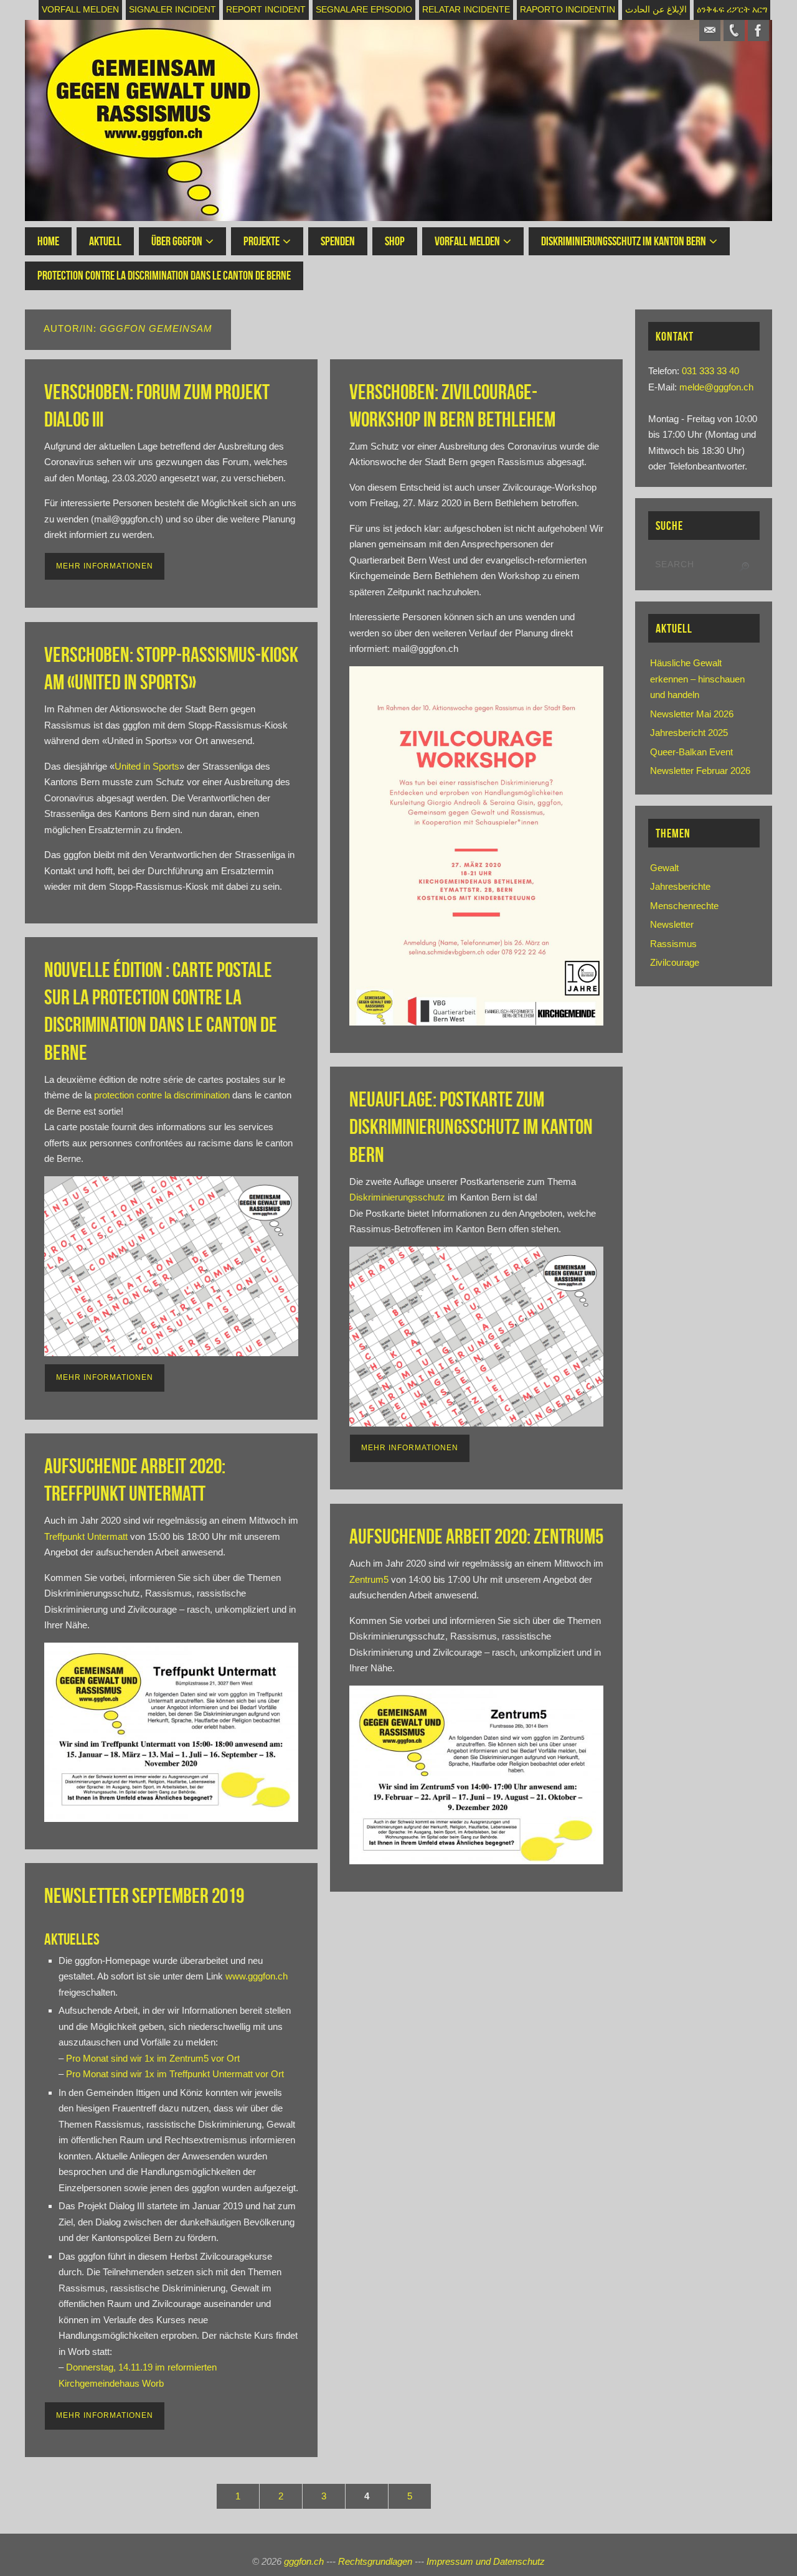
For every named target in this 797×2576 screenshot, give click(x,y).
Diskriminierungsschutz (397, 1197)
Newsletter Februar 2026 (700, 771)
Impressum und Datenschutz (486, 2561)
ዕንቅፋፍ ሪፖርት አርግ (732, 10)
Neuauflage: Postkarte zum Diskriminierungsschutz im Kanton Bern (471, 1127)
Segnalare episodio (364, 10)
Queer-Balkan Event (691, 752)
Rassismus (673, 944)
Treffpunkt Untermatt (86, 1536)
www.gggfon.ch (257, 1976)
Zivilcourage (675, 962)
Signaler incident (172, 10)
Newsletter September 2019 (144, 1896)
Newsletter (672, 924)
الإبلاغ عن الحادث (656, 10)
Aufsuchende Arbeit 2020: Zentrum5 (476, 1536)
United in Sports (147, 766)
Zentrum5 (369, 1579)
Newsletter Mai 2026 (692, 714)
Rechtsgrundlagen (375, 2561)
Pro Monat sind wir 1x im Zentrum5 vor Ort (153, 2058)
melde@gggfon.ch (716, 387)
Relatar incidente (466, 10)
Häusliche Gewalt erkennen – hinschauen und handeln (697, 679)
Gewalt (664, 868)
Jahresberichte (680, 886)
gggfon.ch (304, 2561)
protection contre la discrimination (162, 1095)
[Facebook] (758, 31)
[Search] (744, 567)
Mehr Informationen (105, 566)
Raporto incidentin (568, 10)
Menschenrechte (684, 906)
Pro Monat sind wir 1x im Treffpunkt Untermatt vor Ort (175, 2074)
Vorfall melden (80, 10)
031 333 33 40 (710, 371)
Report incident (266, 10)
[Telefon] (734, 31)
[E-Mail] (710, 31)
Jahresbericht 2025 (689, 733)
